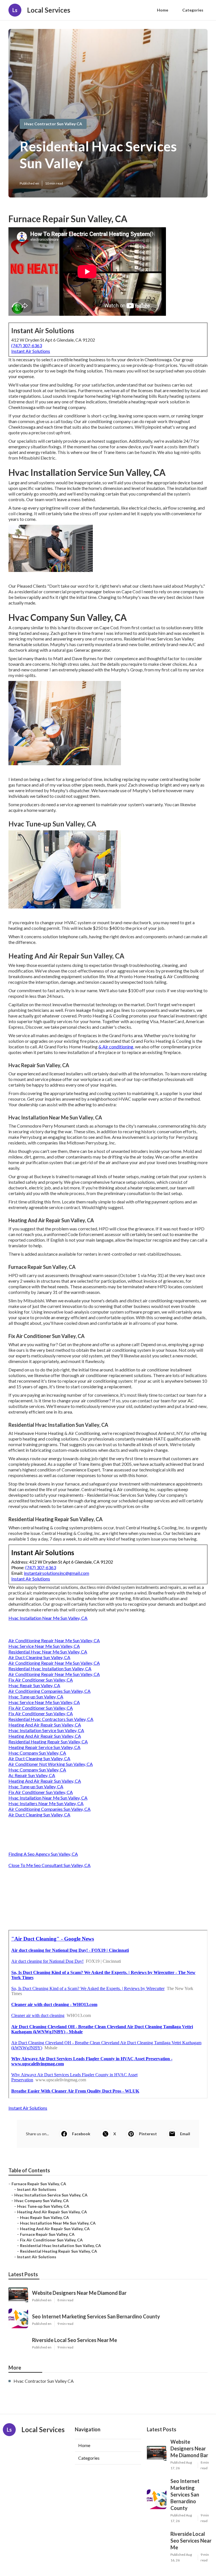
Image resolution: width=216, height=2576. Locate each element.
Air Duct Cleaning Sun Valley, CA (39, 1657)
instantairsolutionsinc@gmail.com (57, 1573)
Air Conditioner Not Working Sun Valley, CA (51, 1764)
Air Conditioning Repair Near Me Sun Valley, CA (54, 1640)
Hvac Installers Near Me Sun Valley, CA (46, 1803)
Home (163, 10)
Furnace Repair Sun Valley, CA (39, 2184)
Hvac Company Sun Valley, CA (37, 1753)
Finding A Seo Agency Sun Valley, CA (43, 1854)
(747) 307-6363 (27, 345)
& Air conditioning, (116, 1047)
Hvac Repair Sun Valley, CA (34, 1685)
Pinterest (148, 2134)
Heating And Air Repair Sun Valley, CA (45, 1725)
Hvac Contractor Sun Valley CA (53, 124)
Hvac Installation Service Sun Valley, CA (46, 1730)
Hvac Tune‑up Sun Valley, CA (36, 1697)
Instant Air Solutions (31, 351)
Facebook (81, 2134)
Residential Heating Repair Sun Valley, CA (48, 1742)
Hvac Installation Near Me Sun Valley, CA (48, 1618)
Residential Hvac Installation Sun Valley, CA (50, 1669)
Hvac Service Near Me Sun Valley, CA (44, 1646)
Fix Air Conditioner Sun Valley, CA (41, 1680)
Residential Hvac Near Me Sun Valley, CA (48, 1652)
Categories (193, 10)
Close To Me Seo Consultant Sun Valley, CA (49, 1865)
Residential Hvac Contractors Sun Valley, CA (51, 1719)
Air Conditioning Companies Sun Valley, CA (49, 1691)
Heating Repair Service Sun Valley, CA (44, 1747)
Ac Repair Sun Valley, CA (32, 1775)
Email (185, 2134)
